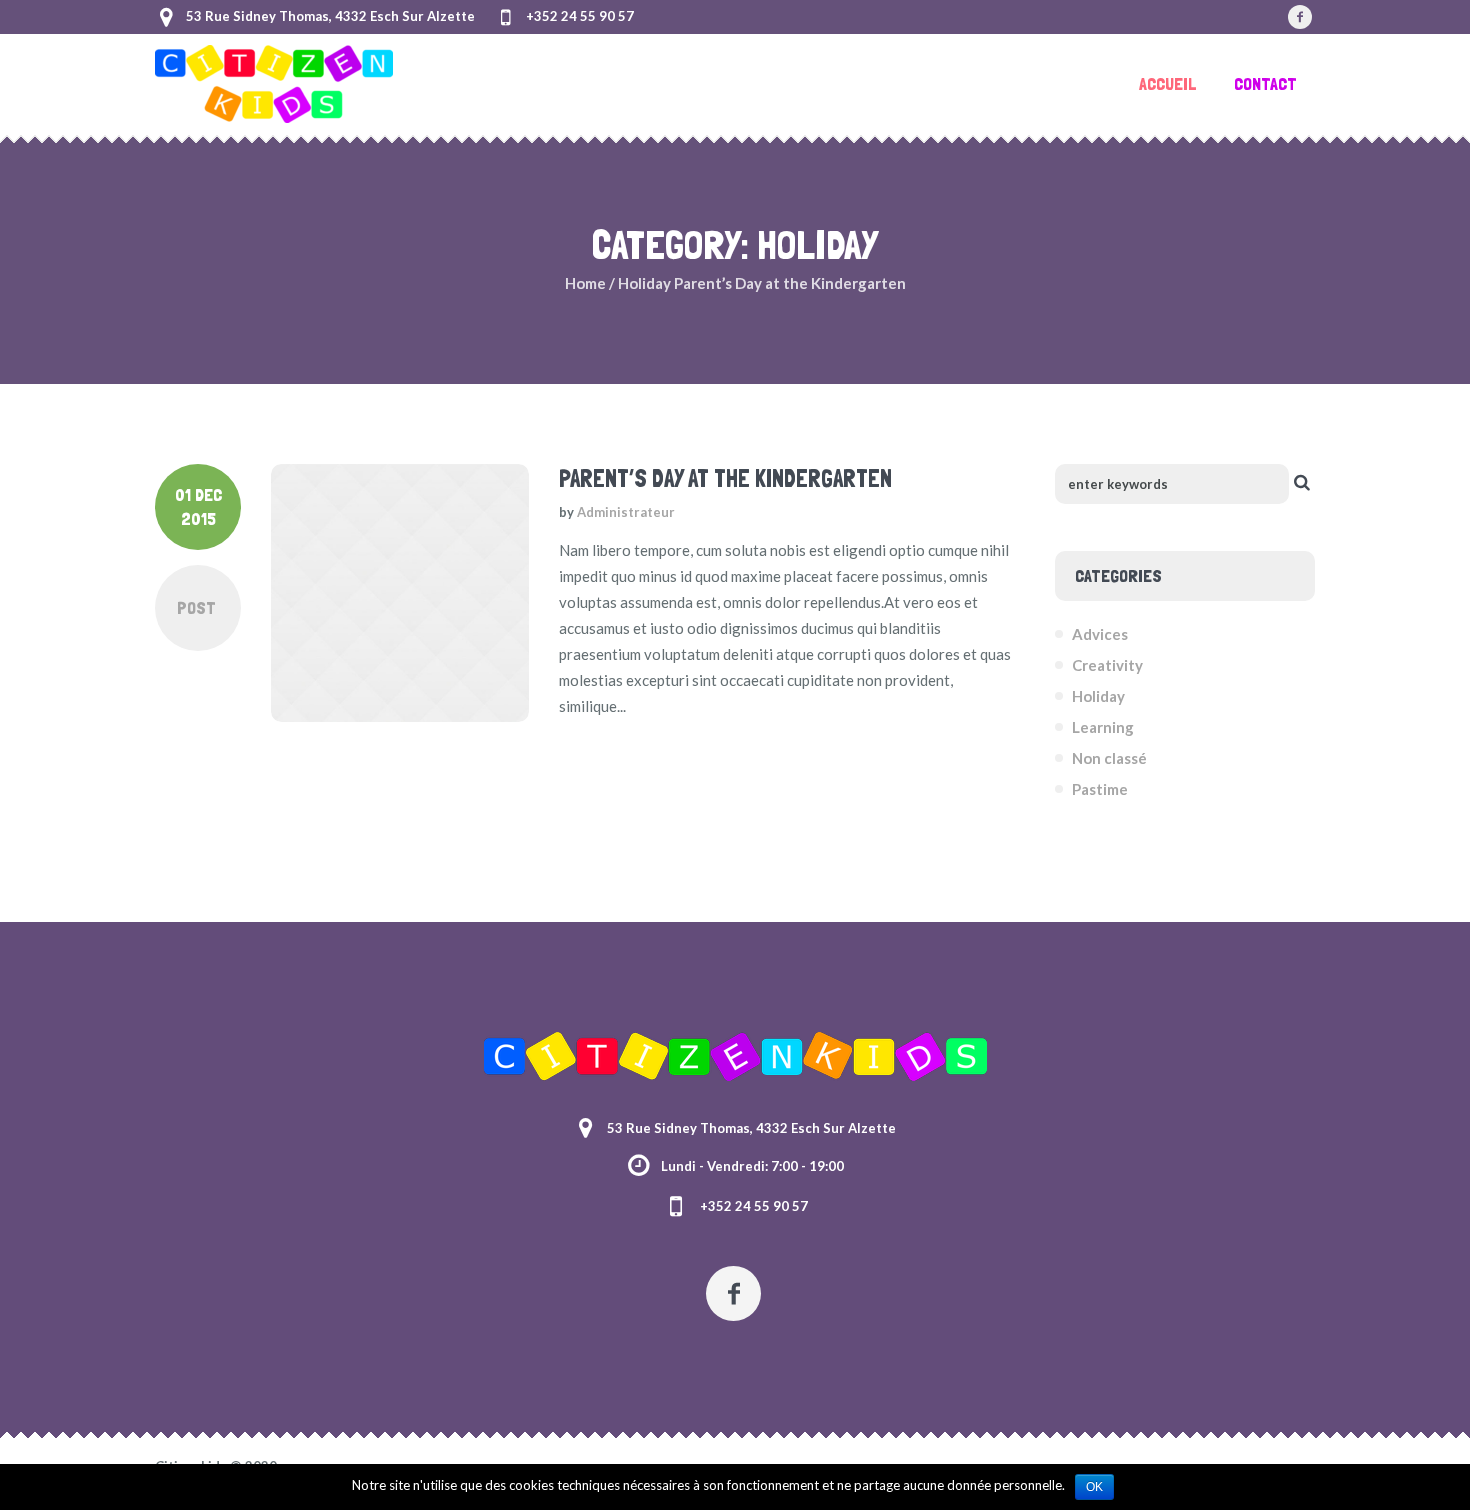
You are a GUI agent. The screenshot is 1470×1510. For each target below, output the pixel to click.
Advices (1100, 634)
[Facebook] (1300, 17)
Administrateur (626, 512)
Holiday (644, 283)
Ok (1094, 1487)
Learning (1103, 727)
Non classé (1109, 758)
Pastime (1100, 789)
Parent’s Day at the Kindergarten (725, 478)
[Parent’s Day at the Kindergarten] (400, 593)
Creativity (1107, 665)
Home (585, 283)
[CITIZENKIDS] (735, 1056)
